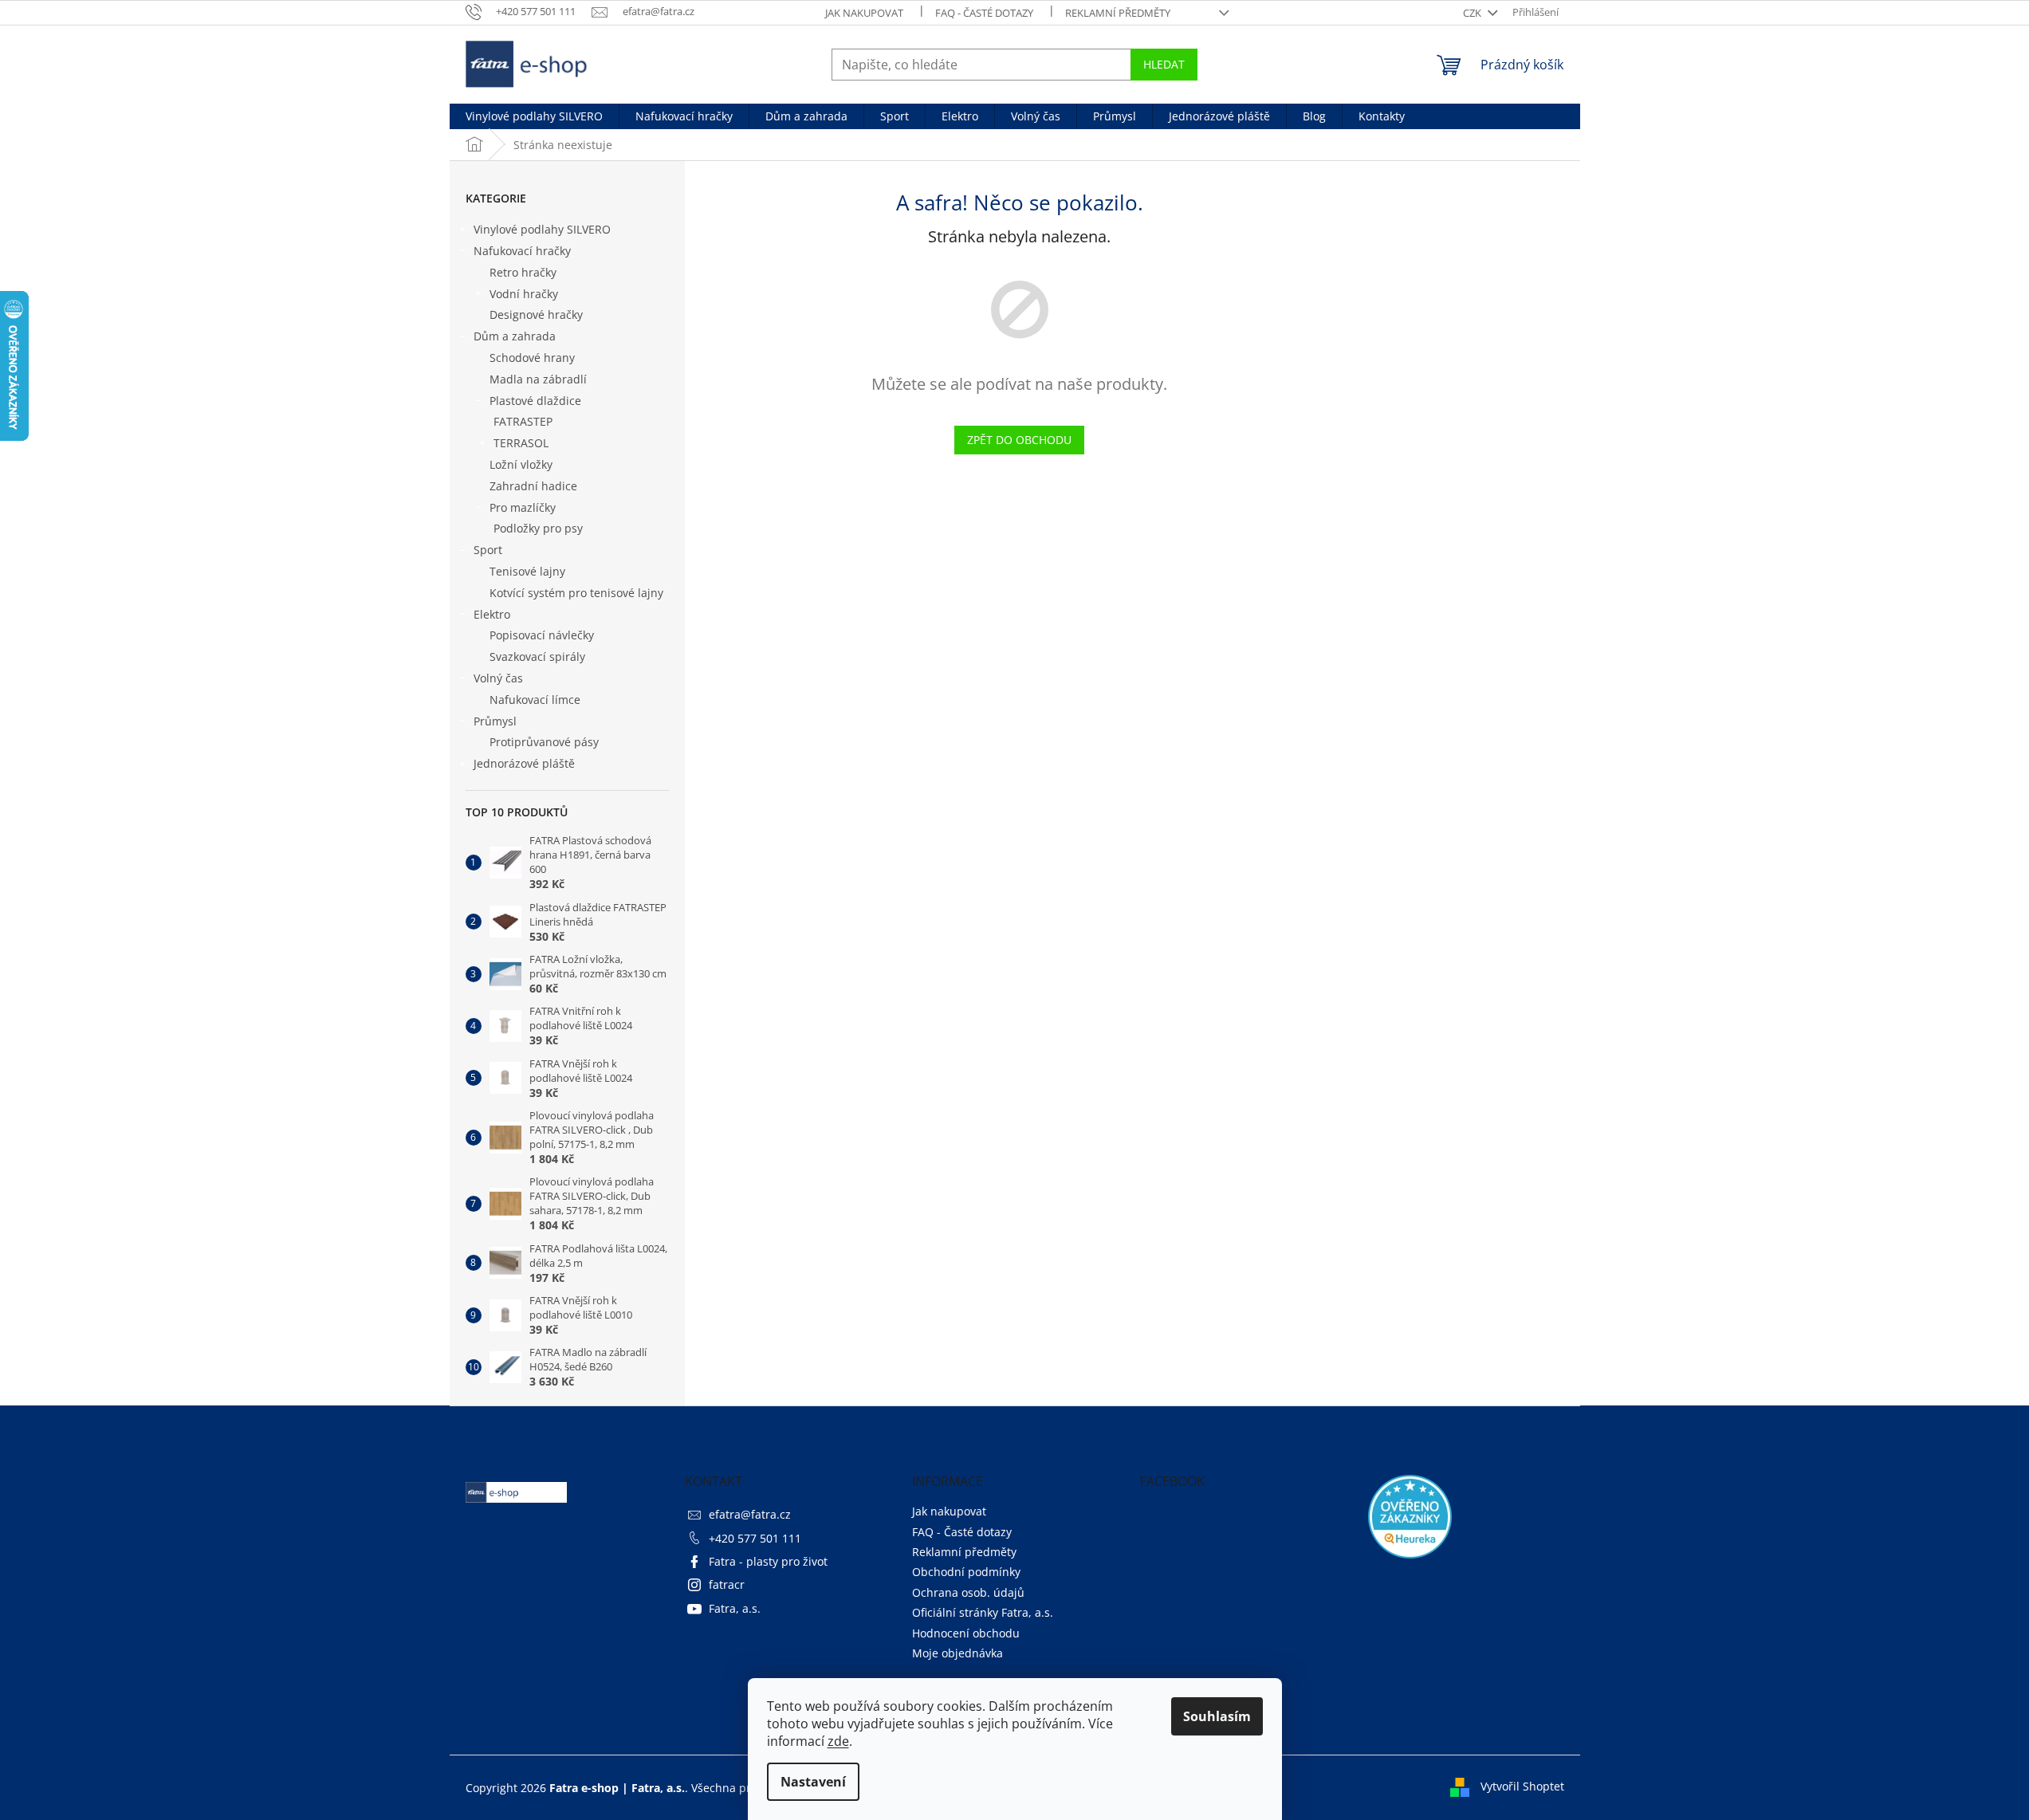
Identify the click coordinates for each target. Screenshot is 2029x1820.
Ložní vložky (521, 464)
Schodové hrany (532, 358)
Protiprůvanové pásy (544, 742)
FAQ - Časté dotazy (984, 13)
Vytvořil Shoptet (1522, 1786)
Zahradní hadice (533, 486)
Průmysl (495, 721)
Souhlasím (1217, 1716)
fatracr (727, 1584)
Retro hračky (523, 272)
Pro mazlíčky (523, 507)
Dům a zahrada (515, 336)
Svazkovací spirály (537, 656)
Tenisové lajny (527, 571)
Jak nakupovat (864, 13)
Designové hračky (536, 314)
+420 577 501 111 (755, 1538)
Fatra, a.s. (735, 1608)
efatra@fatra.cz (750, 1514)
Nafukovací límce (535, 700)
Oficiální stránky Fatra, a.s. (983, 1612)
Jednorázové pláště (524, 763)
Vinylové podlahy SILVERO (542, 229)
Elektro (492, 614)
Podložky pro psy (538, 528)
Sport (488, 550)
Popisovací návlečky (542, 635)
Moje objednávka (957, 1653)
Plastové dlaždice (535, 401)
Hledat (1164, 64)
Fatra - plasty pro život (768, 1561)
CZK (1473, 13)
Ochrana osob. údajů (968, 1592)
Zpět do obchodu (1019, 440)
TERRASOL (521, 443)
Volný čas (498, 678)
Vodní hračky (524, 294)
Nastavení (813, 1782)
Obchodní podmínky (966, 1572)
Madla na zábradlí (538, 379)
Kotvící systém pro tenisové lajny (576, 593)
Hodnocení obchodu (966, 1633)
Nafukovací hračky (522, 251)
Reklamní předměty (1118, 13)
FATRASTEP (523, 421)
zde (838, 1741)
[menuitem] (534, 116)
